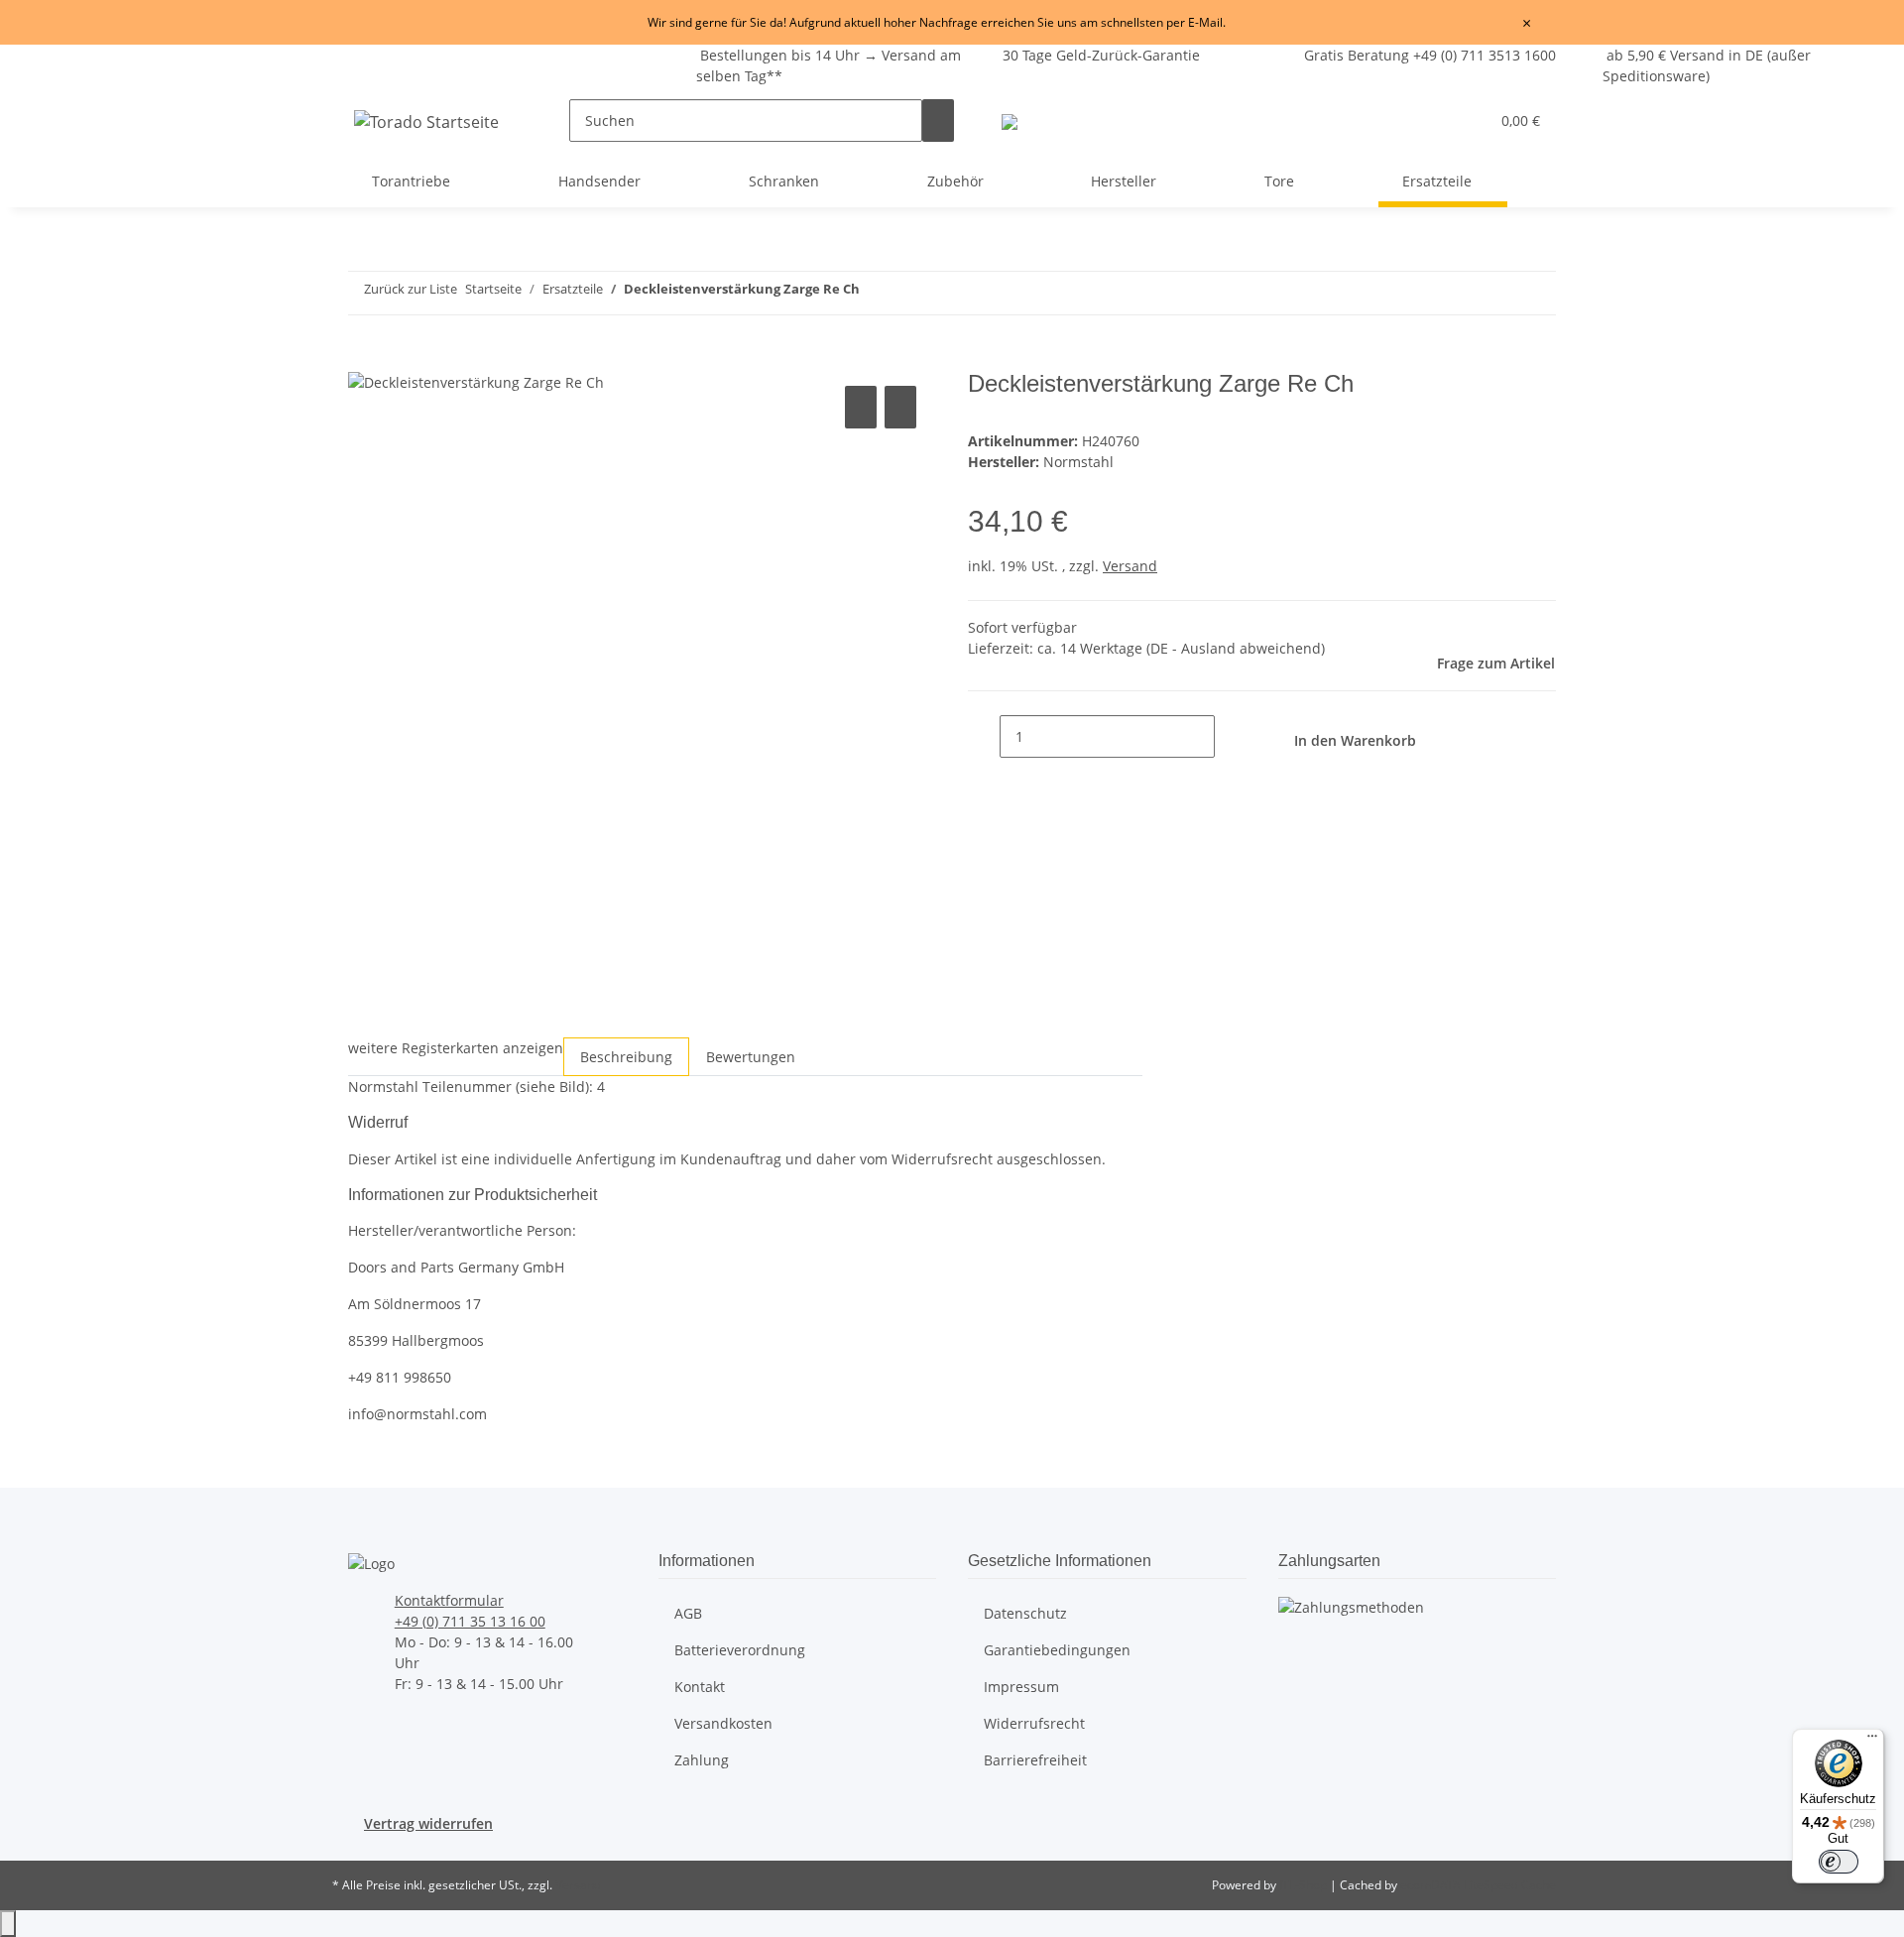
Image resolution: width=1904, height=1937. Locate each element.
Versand (1130, 566)
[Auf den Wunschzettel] (900, 407)
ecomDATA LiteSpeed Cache (1478, 1885)
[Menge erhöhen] (1231, 736)
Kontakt (700, 1687)
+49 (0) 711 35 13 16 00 (470, 1621)
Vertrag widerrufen (428, 1823)
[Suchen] (938, 121)
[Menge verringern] (984, 736)
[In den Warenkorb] (364, 359)
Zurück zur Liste (411, 289)
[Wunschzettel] (1466, 121)
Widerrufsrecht (1034, 1723)
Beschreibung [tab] (626, 1057)
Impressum (1021, 1687)
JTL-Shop (1305, 1885)
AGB (688, 1613)
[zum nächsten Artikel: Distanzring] (1395, 293)
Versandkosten (723, 1723)
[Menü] (1872, 1741)
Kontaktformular (449, 1600)
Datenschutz (1025, 1613)
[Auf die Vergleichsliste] (861, 407)
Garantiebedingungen (1057, 1650)
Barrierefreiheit (1035, 1760)
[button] (1434, 121)
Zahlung (702, 1760)
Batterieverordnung (740, 1650)
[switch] (1839, 1862)
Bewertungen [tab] (751, 1057)
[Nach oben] (8, 1924)
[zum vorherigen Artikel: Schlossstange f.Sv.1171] (1360, 293)
